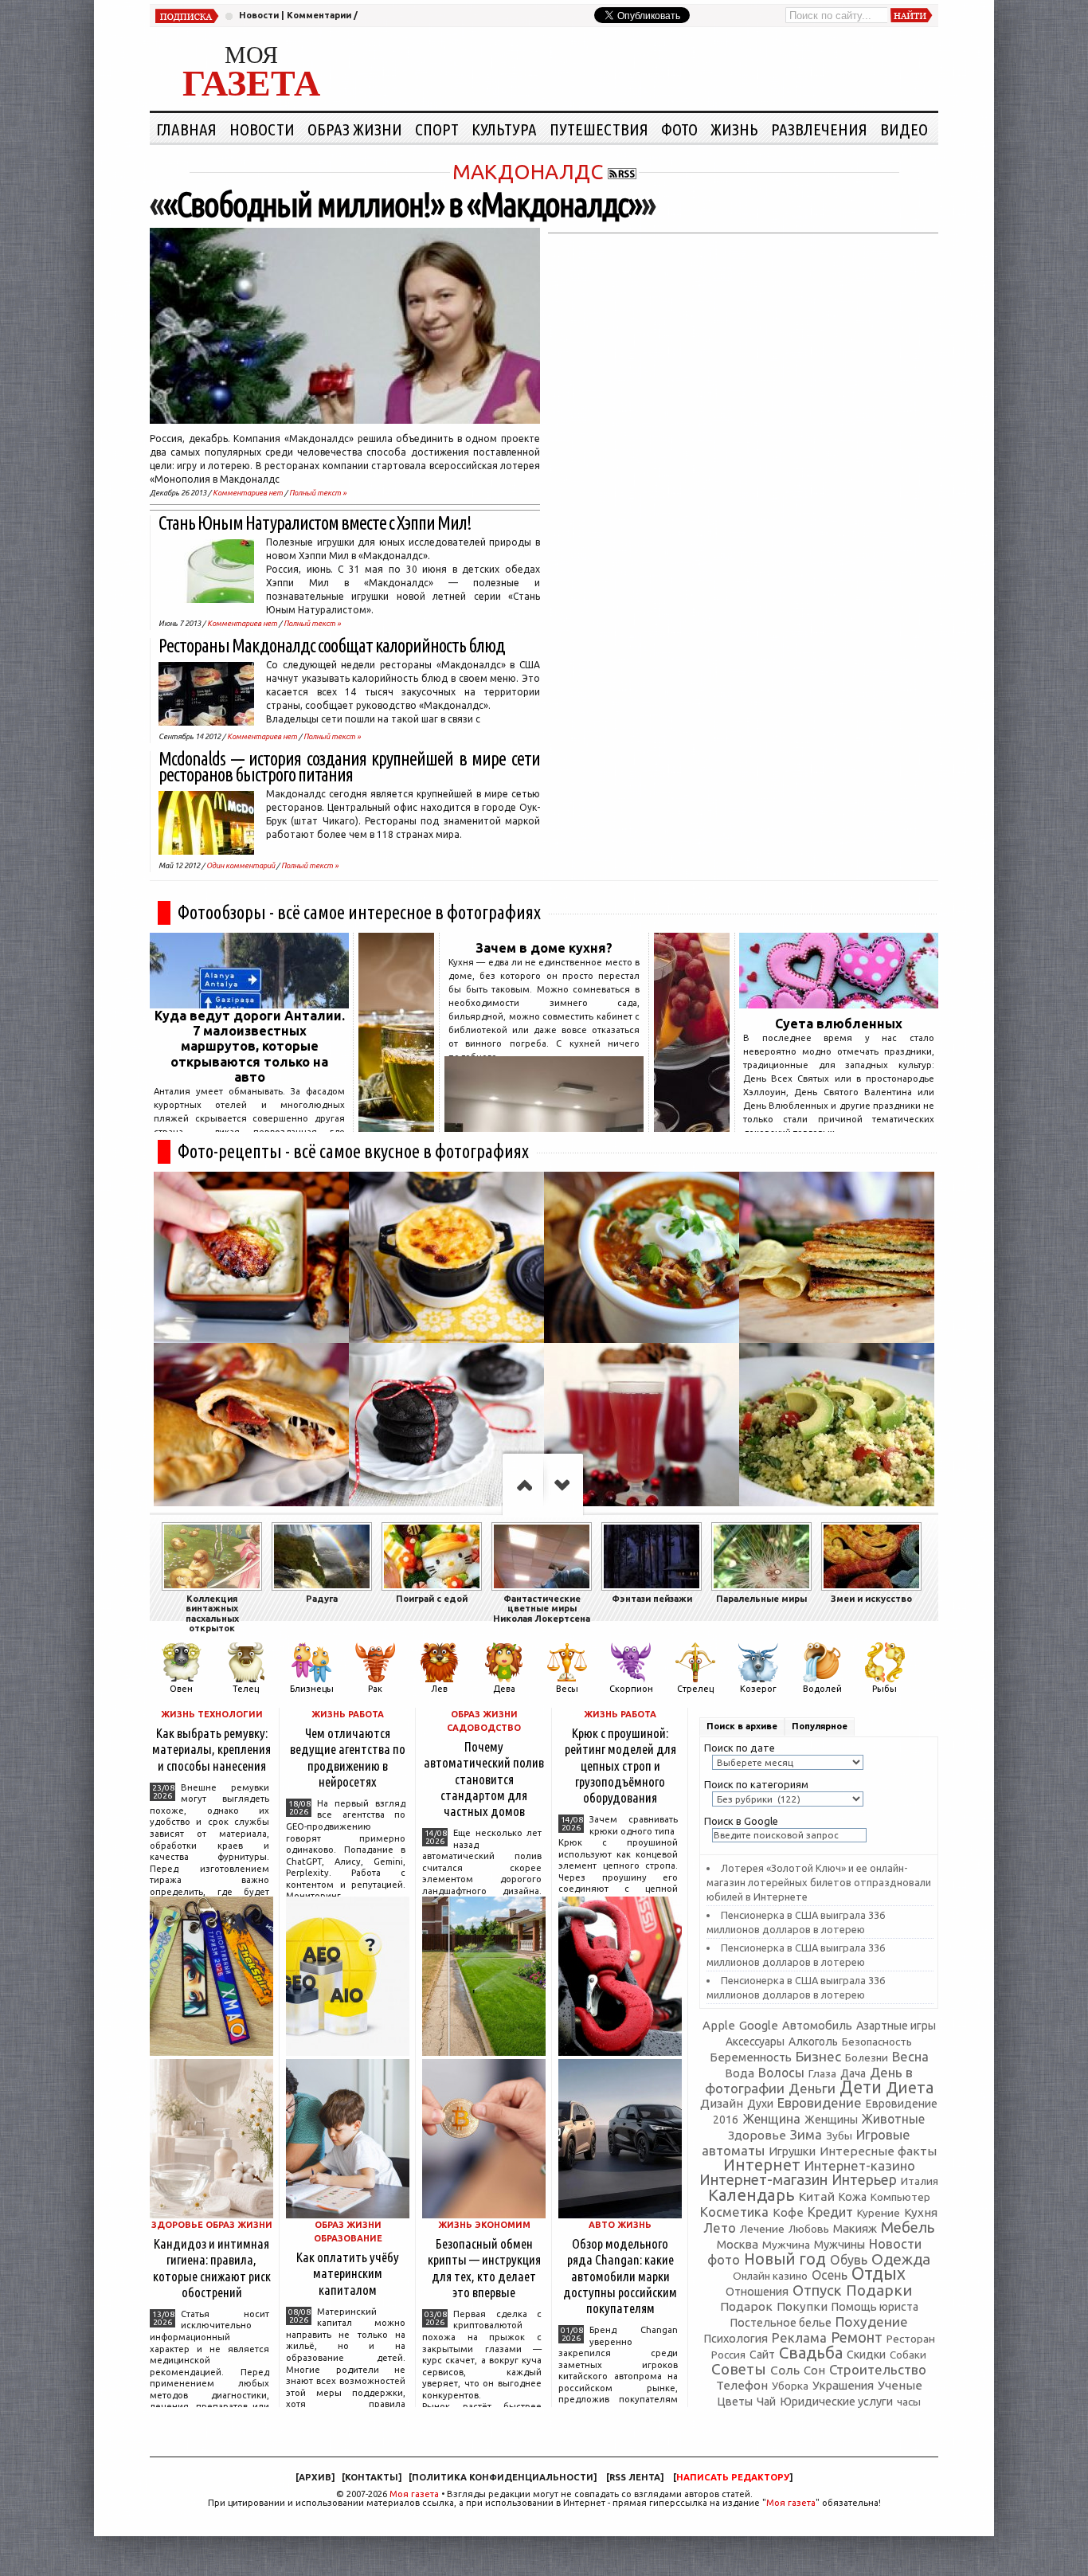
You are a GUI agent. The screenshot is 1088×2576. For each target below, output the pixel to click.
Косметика (734, 2212)
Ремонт (857, 2337)
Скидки (866, 2355)
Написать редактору (733, 2477)
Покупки (802, 2306)
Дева (504, 1689)
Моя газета (414, 2494)
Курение (879, 2213)
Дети (861, 2087)
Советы (739, 2369)
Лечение (762, 2229)
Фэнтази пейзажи (652, 1599)
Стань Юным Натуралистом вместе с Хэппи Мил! (315, 523)
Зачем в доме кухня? (544, 948)
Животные (893, 2119)
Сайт (762, 2355)
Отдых (879, 2273)
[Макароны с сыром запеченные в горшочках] (446, 1257)
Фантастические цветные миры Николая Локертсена (542, 1609)
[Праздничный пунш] (642, 1429)
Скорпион (631, 1689)
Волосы (781, 2073)
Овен (181, 1689)
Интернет (762, 2165)
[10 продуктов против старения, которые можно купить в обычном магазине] (396, 1127)
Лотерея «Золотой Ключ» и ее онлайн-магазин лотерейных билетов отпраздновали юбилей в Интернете (819, 1882)
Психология (736, 2338)
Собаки (908, 2355)
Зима (806, 2134)
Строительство (878, 2369)
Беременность (751, 2057)
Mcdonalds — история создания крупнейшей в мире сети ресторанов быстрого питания (349, 767)
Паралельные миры (761, 1599)
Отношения (757, 2291)
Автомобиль (817, 2025)
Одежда (901, 2259)
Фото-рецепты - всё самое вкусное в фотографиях (353, 1151)
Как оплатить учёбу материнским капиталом (348, 2273)
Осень (830, 2275)
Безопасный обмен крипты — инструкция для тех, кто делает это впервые (484, 2267)
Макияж (855, 2228)
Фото (679, 129)
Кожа (853, 2197)
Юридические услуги (836, 2401)
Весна (910, 2057)
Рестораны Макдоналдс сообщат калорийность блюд (332, 646)
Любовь (809, 2229)
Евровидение (820, 2102)
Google (759, 2025)
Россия (728, 2355)
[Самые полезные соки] (692, 1127)
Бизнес (818, 2056)
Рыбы (884, 1689)
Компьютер (900, 2197)
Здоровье (757, 2135)
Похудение (872, 2322)
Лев (439, 1689)
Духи (760, 2104)
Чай (766, 2402)
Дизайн (722, 2103)
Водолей (822, 1689)
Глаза (822, 2073)
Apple (719, 2025)
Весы (567, 1689)
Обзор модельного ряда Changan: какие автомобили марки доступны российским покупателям (620, 2276)
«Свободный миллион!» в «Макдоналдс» (402, 204)
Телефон (742, 2385)
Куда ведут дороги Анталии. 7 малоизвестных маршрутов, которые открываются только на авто (250, 1046)
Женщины (831, 2120)
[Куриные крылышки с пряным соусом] (251, 1257)
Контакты (372, 2477)
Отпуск (817, 2290)
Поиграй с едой (432, 1599)
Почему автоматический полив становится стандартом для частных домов (484, 1779)
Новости (259, 15)
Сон (814, 2370)
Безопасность (877, 2042)
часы (909, 2402)
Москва (738, 2244)
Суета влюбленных (839, 1024)
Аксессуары (755, 2042)
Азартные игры (896, 2026)
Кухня (921, 2212)
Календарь (751, 2195)
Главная (186, 129)
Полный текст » (318, 493)
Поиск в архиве (742, 1726)
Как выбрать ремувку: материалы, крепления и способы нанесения (211, 1749)
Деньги (812, 2088)
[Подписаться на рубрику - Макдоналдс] (622, 172)
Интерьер (864, 2180)
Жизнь (734, 129)
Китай (817, 2196)
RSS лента (635, 2477)
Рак (375, 1689)
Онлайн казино (770, 2276)
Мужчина (786, 2245)
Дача (853, 2073)
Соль (785, 2370)
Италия (920, 2181)
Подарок (746, 2306)
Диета (910, 2087)
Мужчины (839, 2244)
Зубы (839, 2136)
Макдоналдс (528, 172)
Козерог (758, 1689)
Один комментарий (241, 865)
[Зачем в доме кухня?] (544, 1127)
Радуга (322, 1599)
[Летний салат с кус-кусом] (837, 1429)
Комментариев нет (248, 493)
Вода (740, 2073)
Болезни (867, 2057)
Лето (720, 2228)
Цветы (735, 2402)
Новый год (785, 2259)
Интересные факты (878, 2151)
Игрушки (792, 2151)
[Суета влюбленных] (839, 1004)
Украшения (843, 2385)
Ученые (900, 2385)
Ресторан (911, 2339)
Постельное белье (781, 2323)
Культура (504, 129)
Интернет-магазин (763, 2180)
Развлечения (819, 129)
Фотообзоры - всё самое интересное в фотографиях (359, 912)
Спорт (437, 129)
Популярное (820, 1726)
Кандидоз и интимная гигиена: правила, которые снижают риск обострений (212, 2267)
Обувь (849, 2260)
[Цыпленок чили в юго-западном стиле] (642, 1257)
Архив (315, 2477)
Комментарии (319, 15)
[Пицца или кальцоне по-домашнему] (251, 1429)
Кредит (830, 2212)
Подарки (879, 2290)
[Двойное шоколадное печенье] (446, 1429)
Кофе (788, 2212)
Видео (904, 129)
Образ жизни (355, 129)
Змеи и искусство (871, 1599)
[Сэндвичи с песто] (837, 1257)
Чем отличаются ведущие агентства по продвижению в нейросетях (348, 1757)
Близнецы (312, 1689)
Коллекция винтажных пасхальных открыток (212, 1613)
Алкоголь (813, 2042)
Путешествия (599, 129)
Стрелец (695, 1689)
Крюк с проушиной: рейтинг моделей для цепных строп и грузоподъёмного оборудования (620, 1765)
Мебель (908, 2228)
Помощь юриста (875, 2307)
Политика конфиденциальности (503, 2477)
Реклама (799, 2337)
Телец (246, 1689)
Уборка (790, 2386)
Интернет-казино (860, 2165)
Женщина (771, 2119)
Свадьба (811, 2353)
